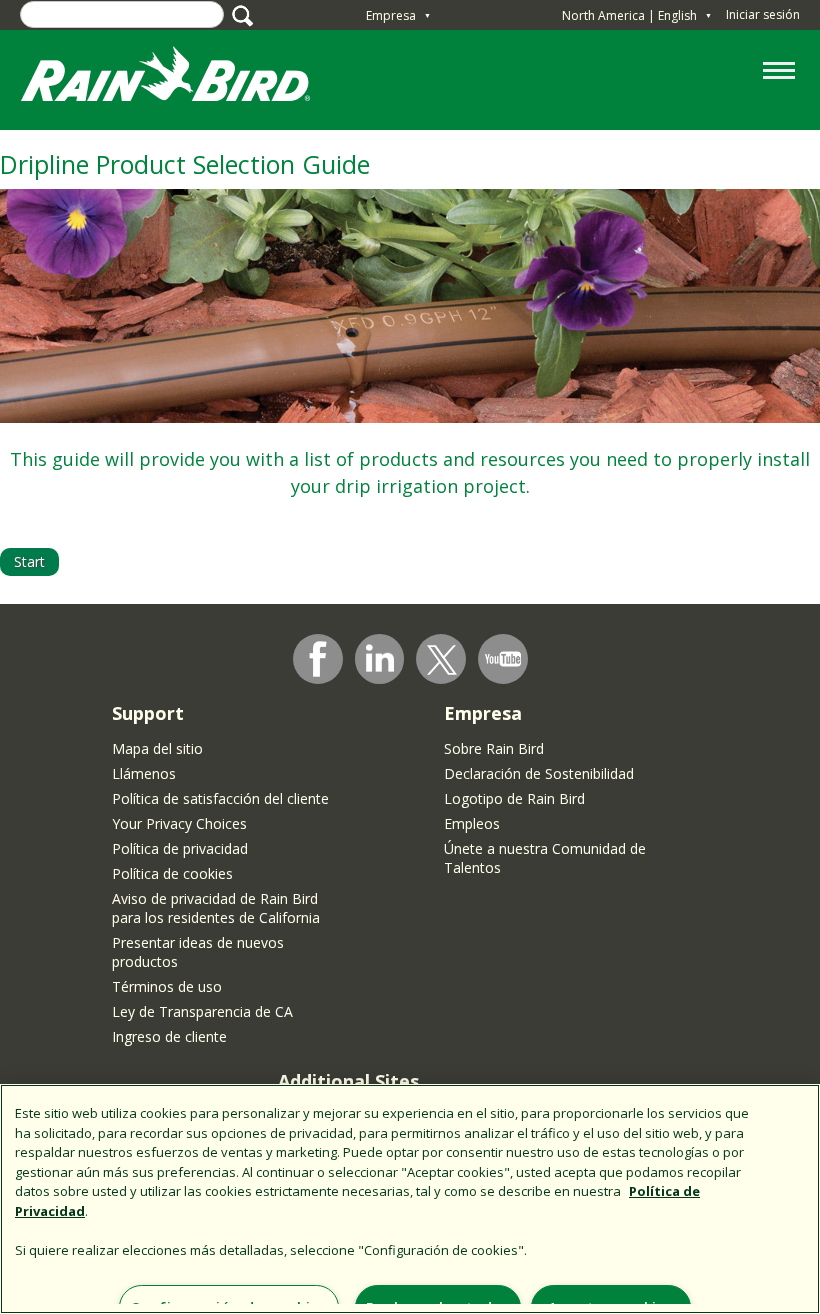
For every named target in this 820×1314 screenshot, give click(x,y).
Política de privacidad (180, 848)
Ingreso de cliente (169, 1036)
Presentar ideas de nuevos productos (198, 952)
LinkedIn (380, 658)
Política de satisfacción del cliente (220, 798)
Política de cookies (172, 873)
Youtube (503, 659)
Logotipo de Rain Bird (514, 798)
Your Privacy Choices (179, 823)
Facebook (318, 659)
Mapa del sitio (157, 748)
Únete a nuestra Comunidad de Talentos (545, 858)
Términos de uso (167, 986)
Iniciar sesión (763, 14)
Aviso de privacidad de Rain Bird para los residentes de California (216, 908)
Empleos (472, 823)
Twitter (442, 660)
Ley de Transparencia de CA (202, 1011)
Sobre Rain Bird (494, 748)
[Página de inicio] (185, 78)
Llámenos (144, 773)
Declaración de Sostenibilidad (539, 773)
